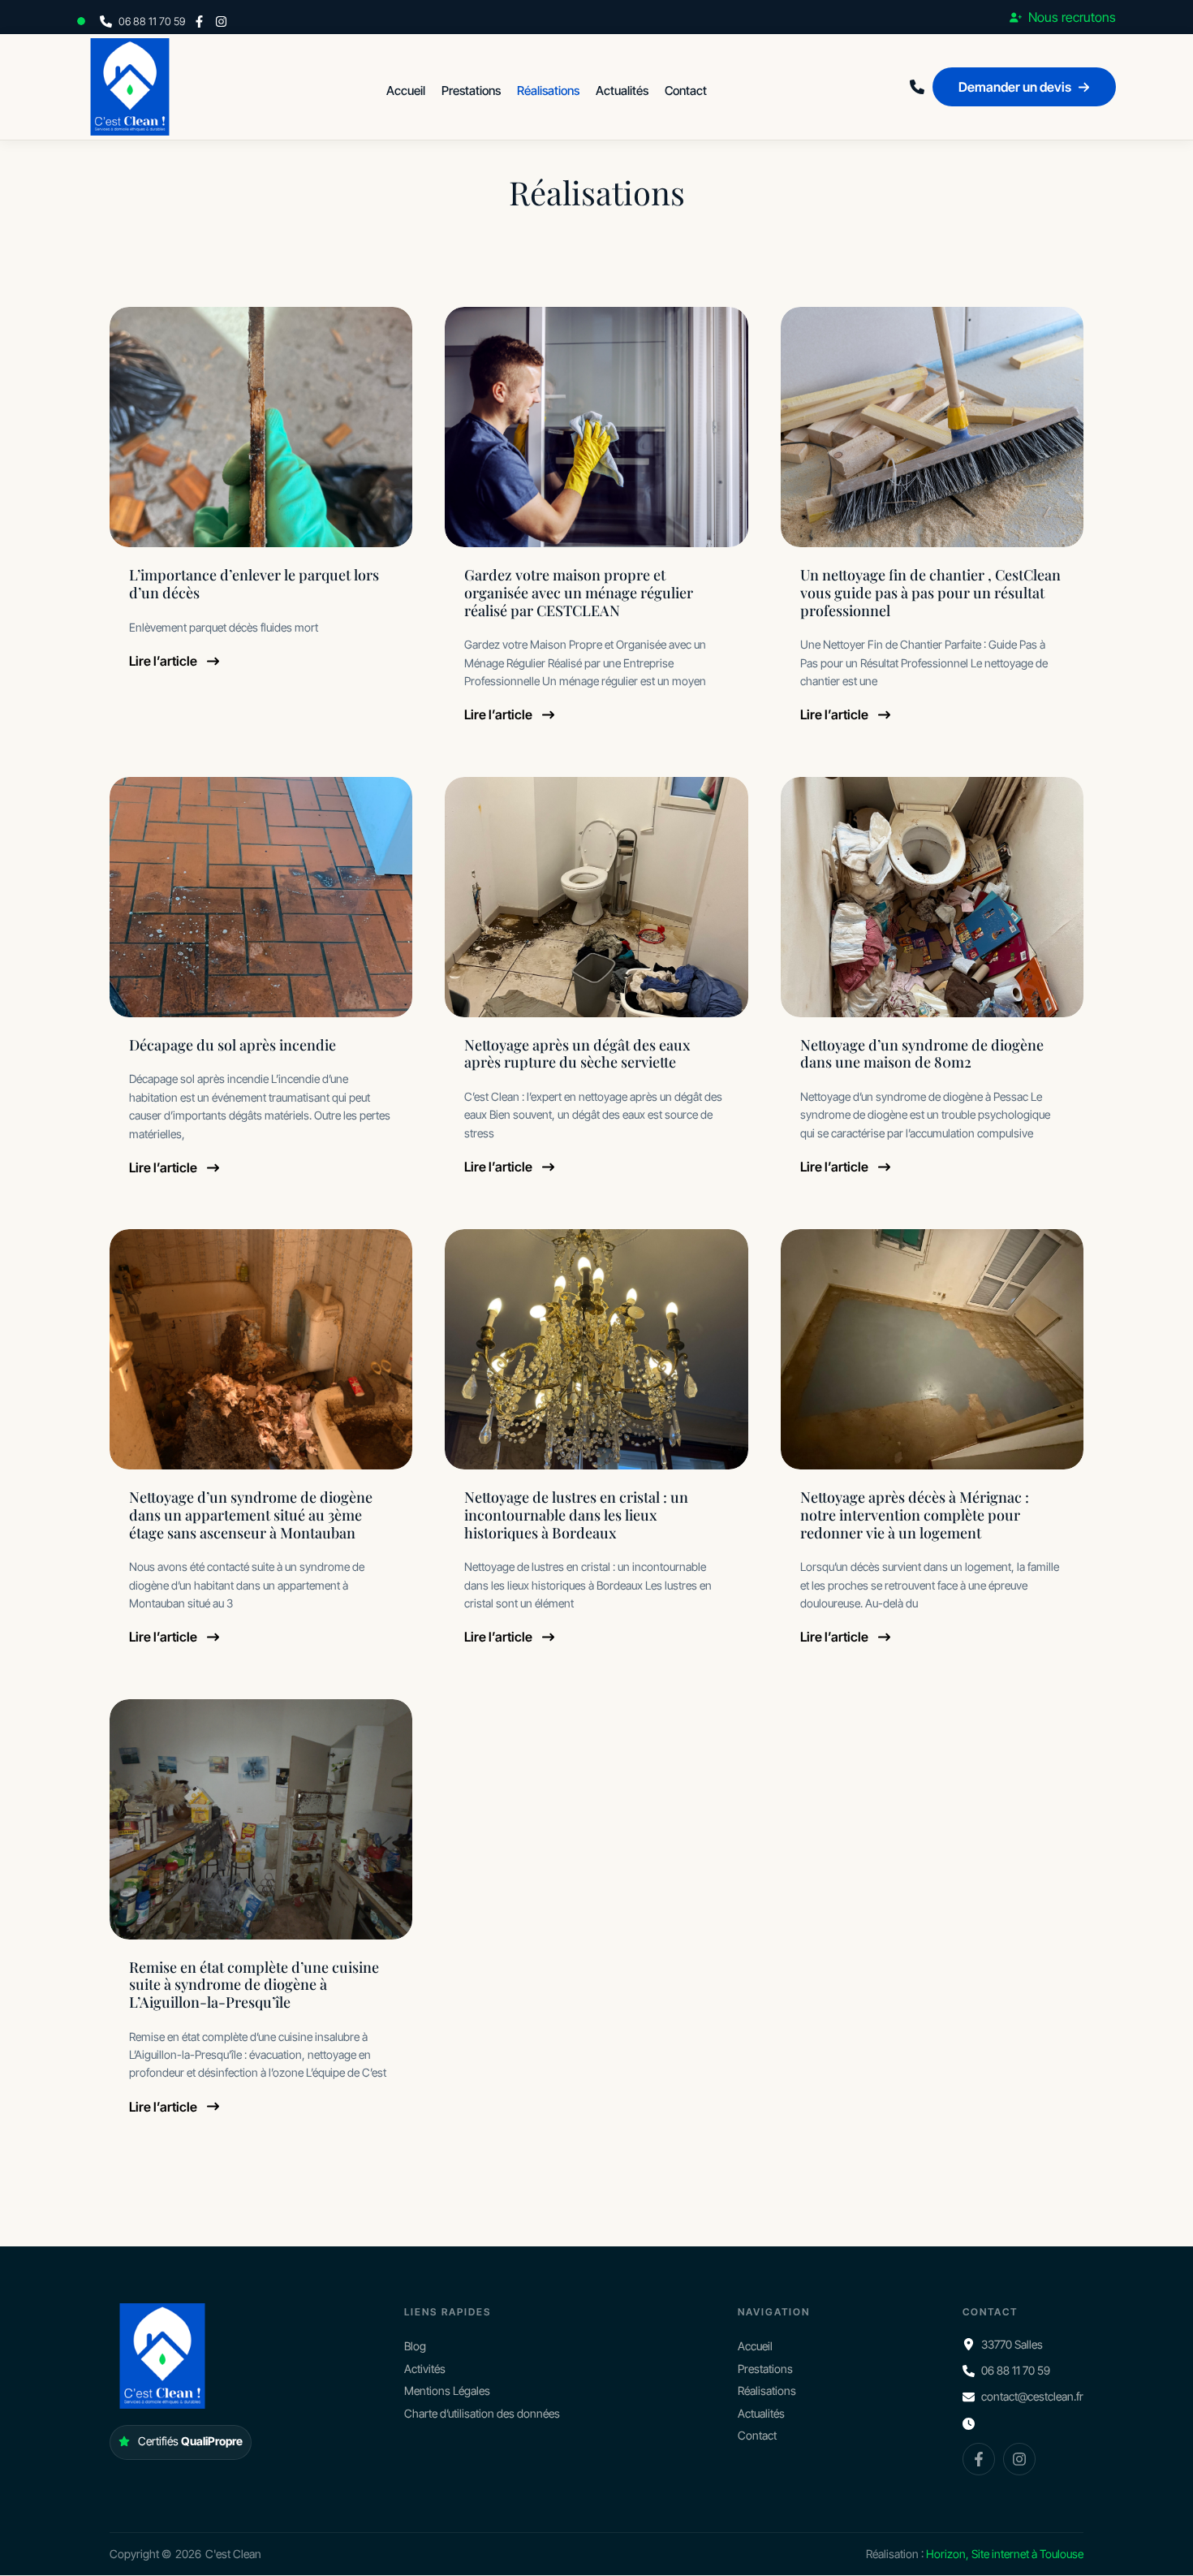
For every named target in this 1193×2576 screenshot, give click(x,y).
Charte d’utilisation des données (482, 2413)
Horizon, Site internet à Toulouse (1005, 2554)
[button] (84, 21)
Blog (415, 2347)
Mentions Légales (447, 2390)
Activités (425, 2369)
